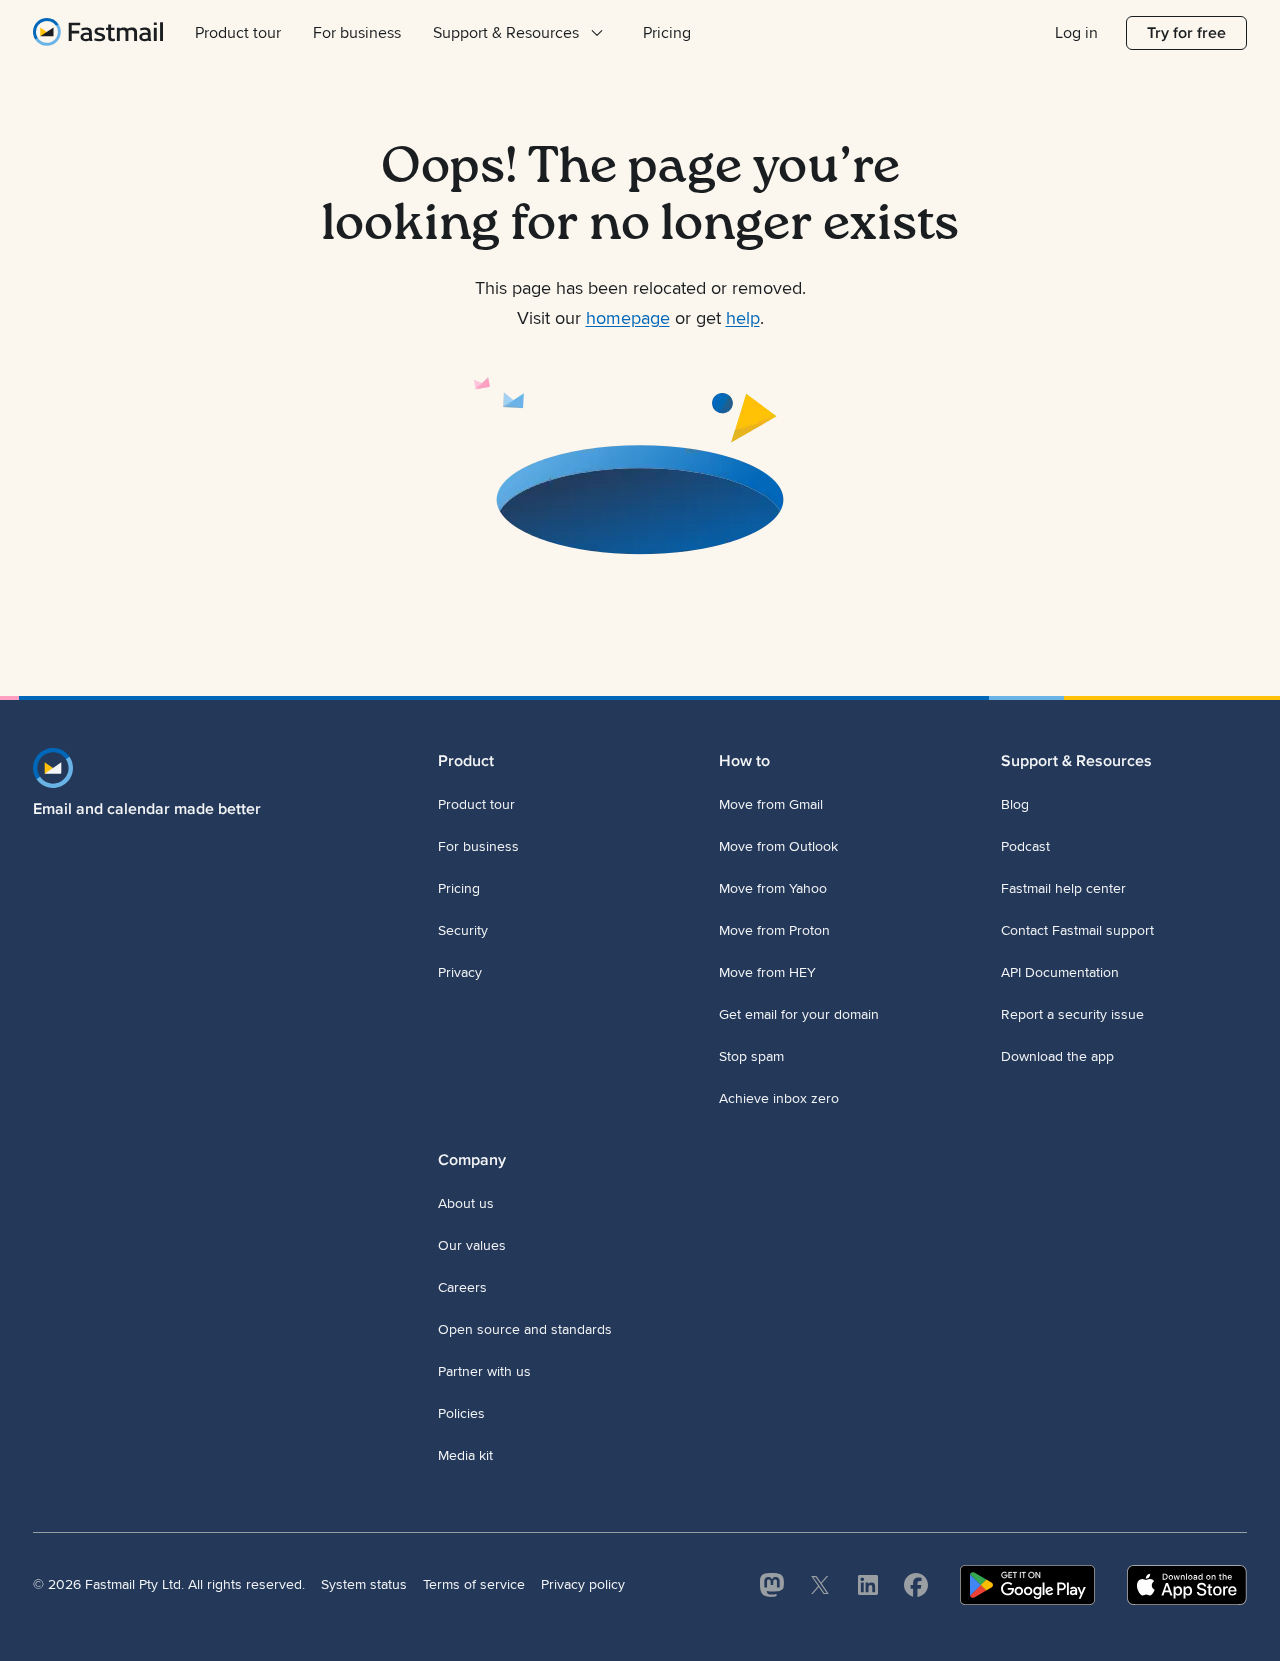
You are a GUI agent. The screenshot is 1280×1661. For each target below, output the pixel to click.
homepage (628, 318)
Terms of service (474, 1584)
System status (364, 1584)
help (743, 318)
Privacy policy (583, 1584)
